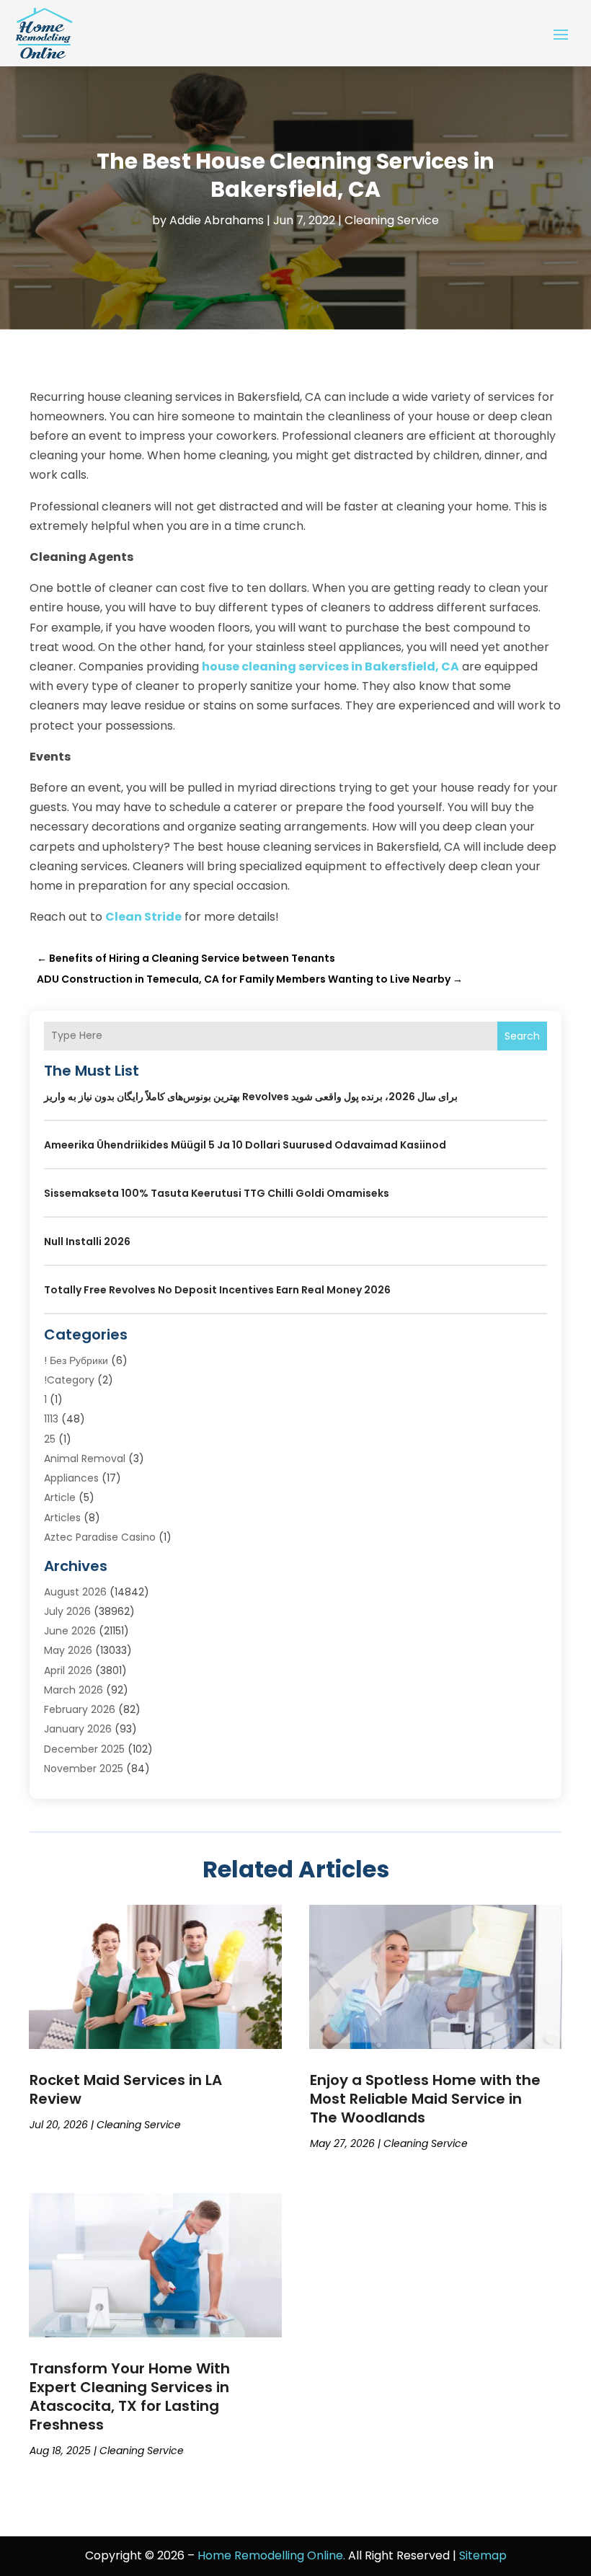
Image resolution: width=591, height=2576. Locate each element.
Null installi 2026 (87, 1241)
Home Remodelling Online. (271, 2555)
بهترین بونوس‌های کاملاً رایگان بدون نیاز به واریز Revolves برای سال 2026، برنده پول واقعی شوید (251, 1097)
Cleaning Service (392, 220)
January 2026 (78, 1729)
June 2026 (70, 1631)
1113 (51, 1419)
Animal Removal (85, 1459)
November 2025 (84, 1769)
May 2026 (68, 1650)
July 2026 (67, 1611)
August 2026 (75, 1592)
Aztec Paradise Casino (100, 1537)
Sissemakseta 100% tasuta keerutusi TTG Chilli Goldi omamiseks (217, 1193)
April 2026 (68, 1670)
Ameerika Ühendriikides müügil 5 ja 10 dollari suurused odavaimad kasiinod (245, 1145)
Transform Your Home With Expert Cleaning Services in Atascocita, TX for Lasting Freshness (130, 2396)
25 (50, 1439)
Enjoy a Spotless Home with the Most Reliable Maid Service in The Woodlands (425, 2099)
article (60, 1497)
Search (522, 1036)
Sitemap (483, 2555)
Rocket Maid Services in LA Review (126, 2089)
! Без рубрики (76, 1360)
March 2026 (74, 1690)
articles (62, 1518)
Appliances (71, 1478)
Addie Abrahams (217, 220)
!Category (69, 1380)
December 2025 (84, 1749)
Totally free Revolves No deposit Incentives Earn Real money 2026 (217, 1290)
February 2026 (80, 1709)
